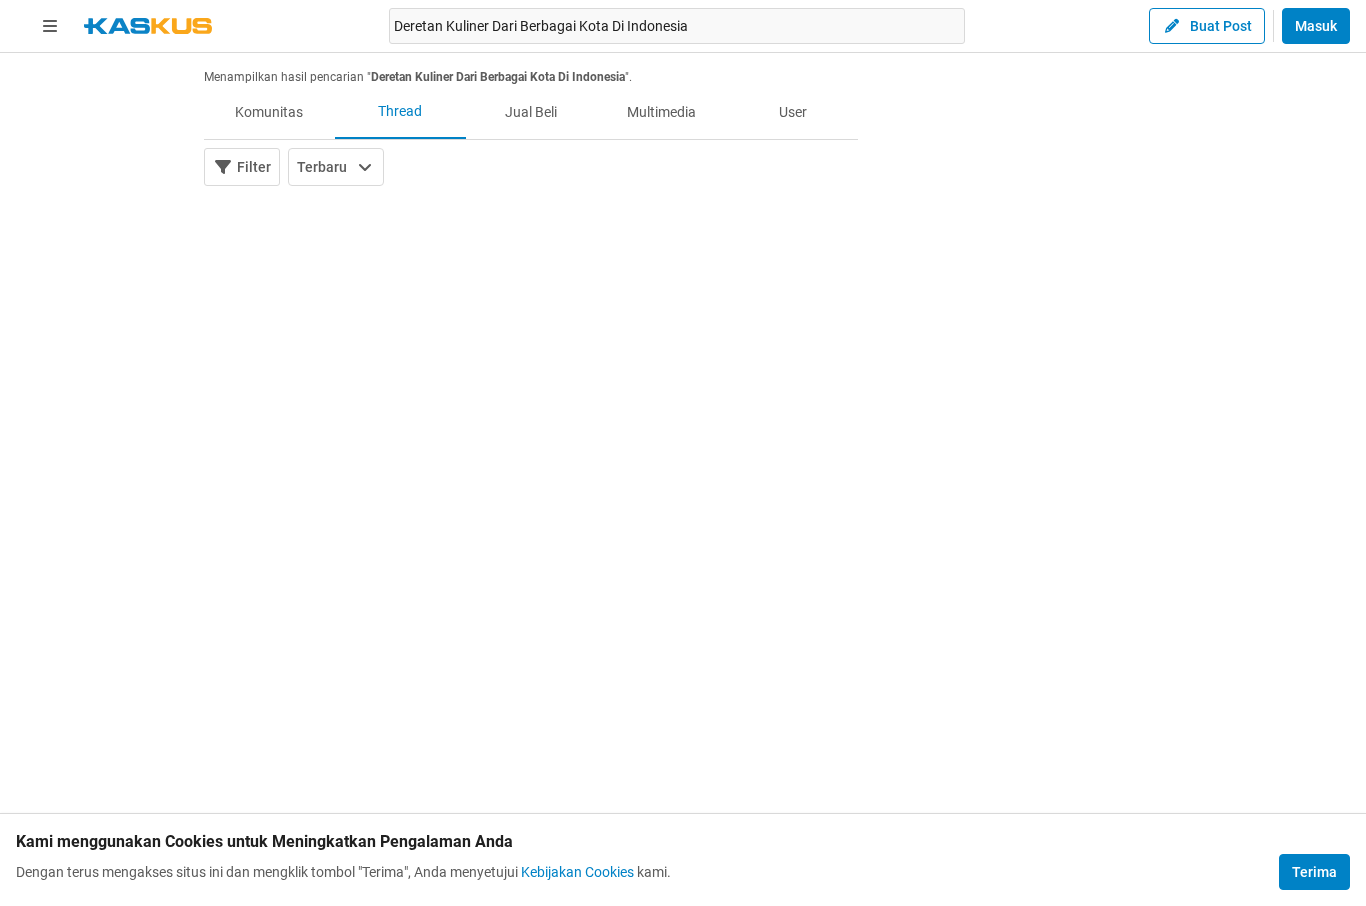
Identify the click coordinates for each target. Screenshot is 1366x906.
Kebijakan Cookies (577, 872)
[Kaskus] (148, 26)
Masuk (1316, 26)
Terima (1314, 872)
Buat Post (1221, 26)
